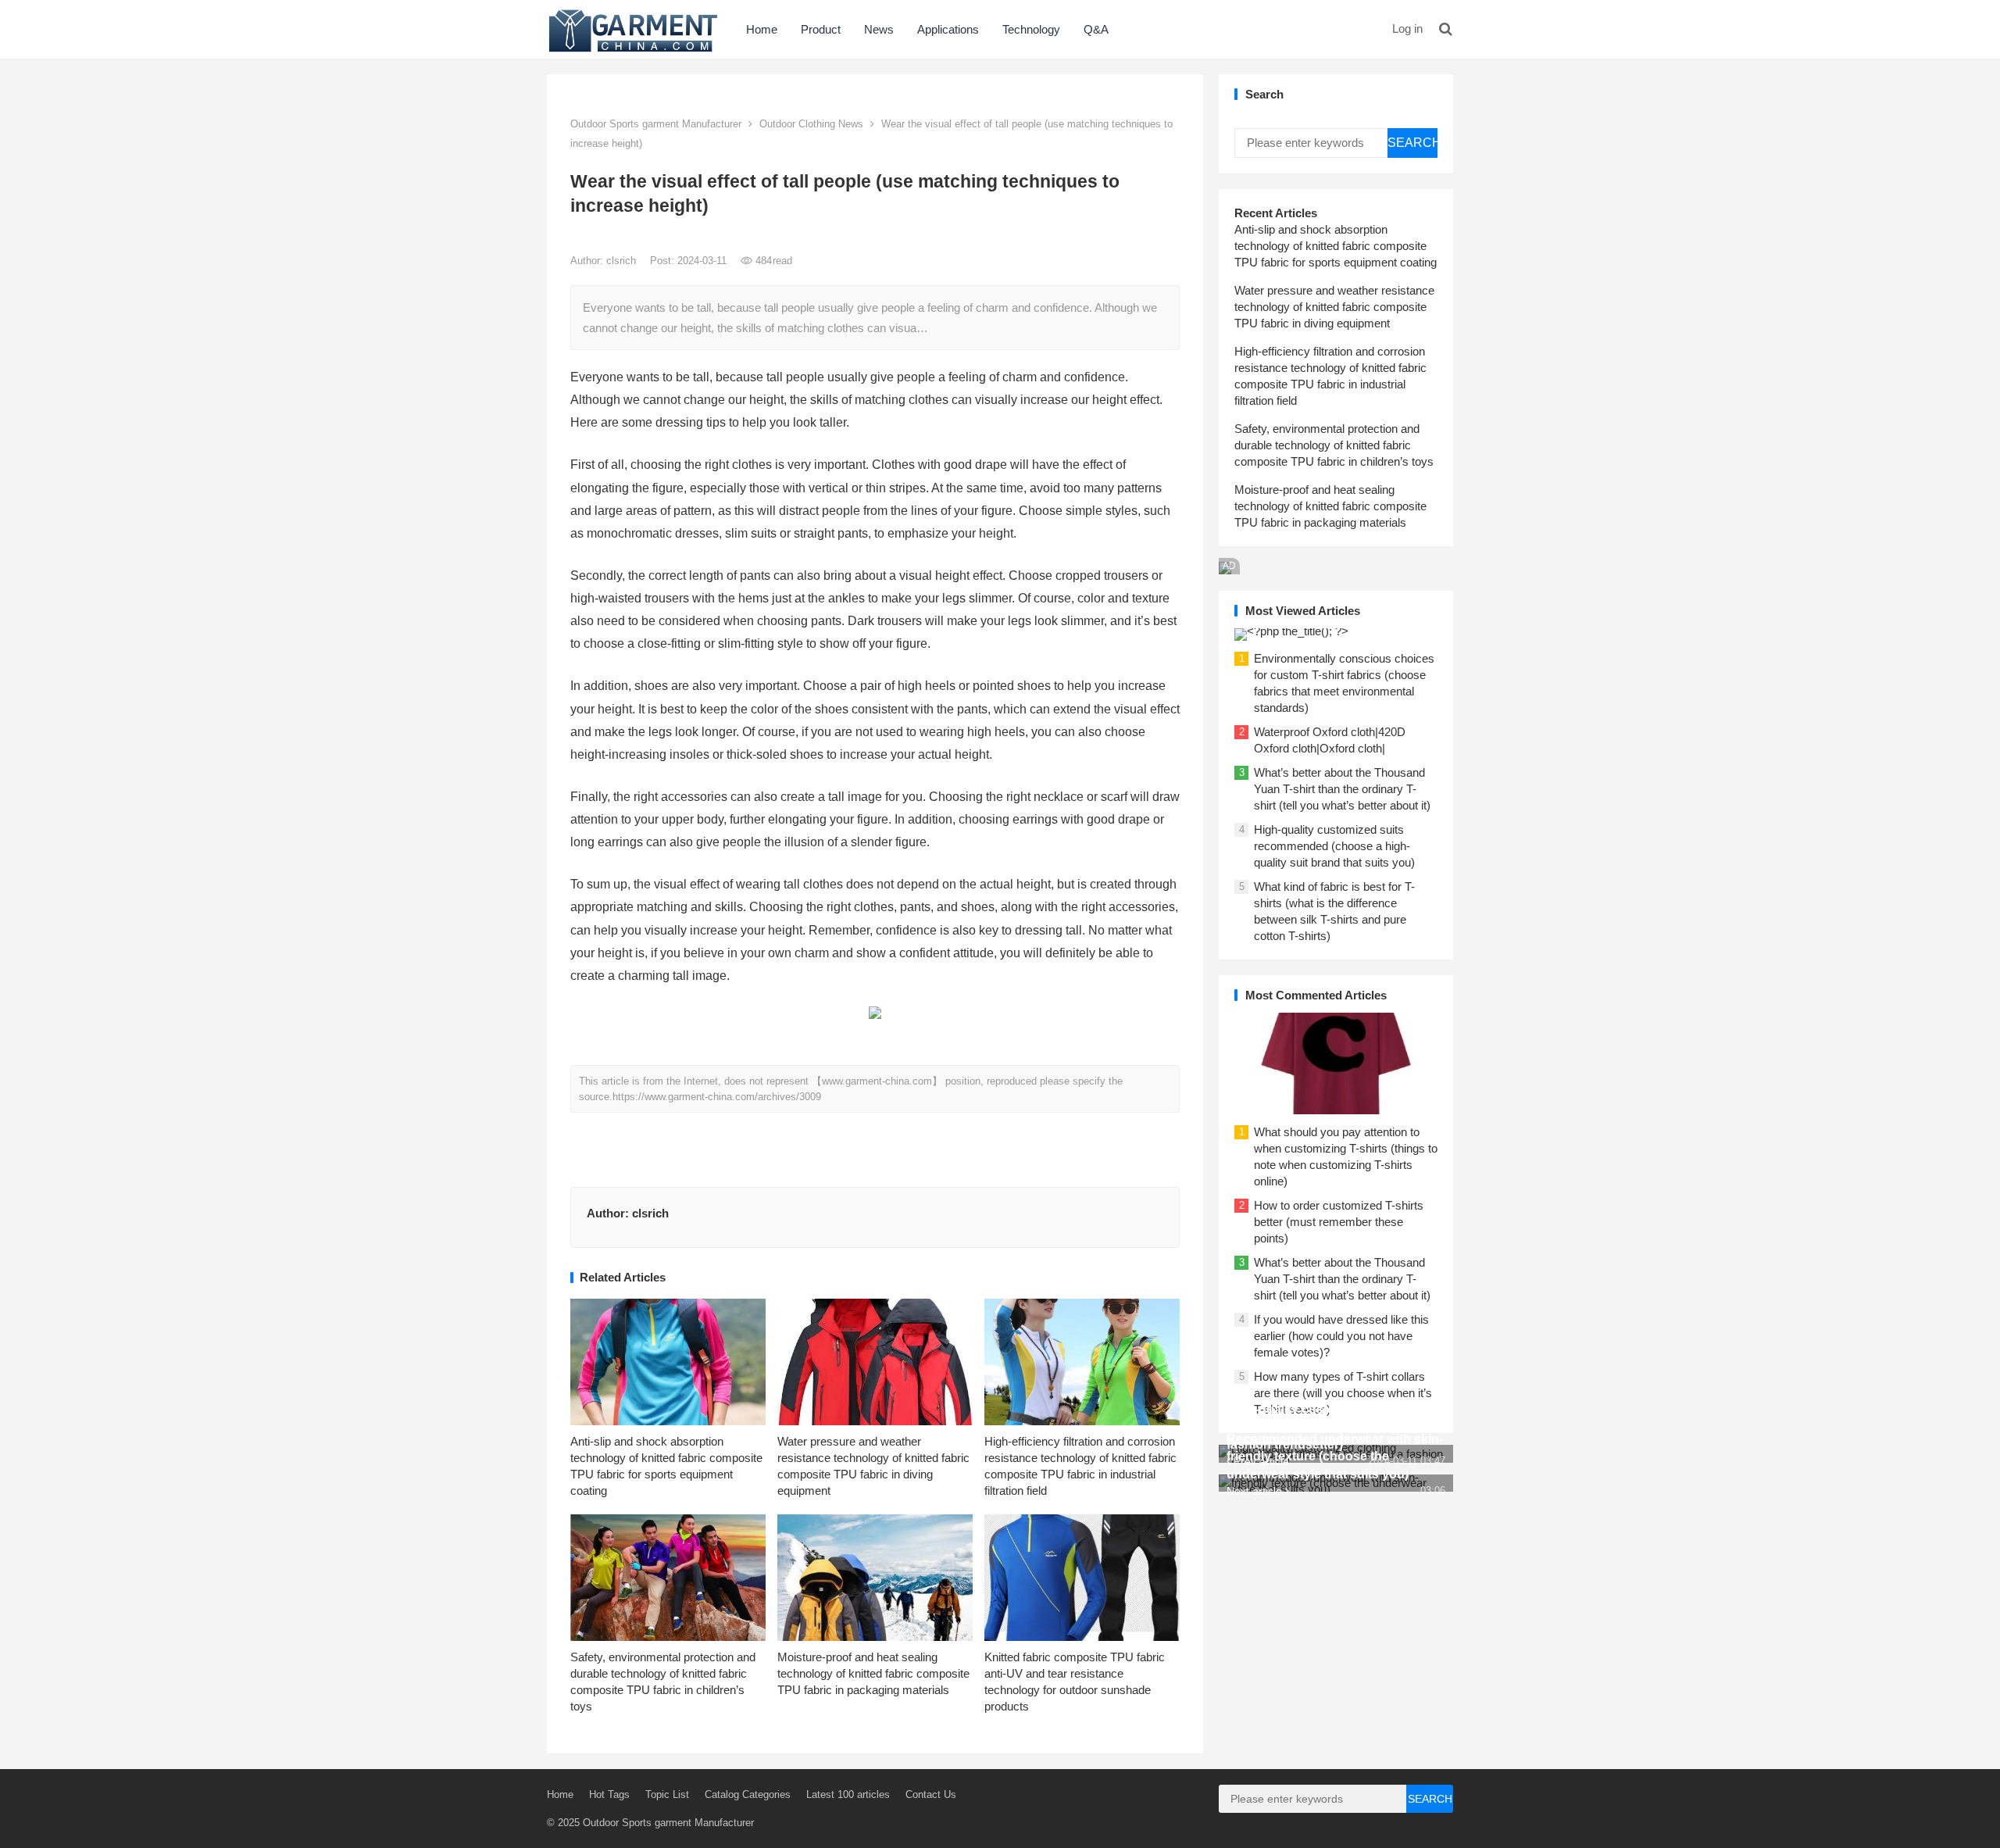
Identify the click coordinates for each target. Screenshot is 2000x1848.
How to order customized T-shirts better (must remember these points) (1339, 1222)
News (879, 29)
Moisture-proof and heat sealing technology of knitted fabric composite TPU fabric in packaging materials (873, 1673)
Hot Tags (609, 1794)
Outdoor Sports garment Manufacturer (656, 124)
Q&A (1096, 29)
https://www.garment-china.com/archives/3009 (717, 1097)
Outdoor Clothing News (811, 124)
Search (1412, 143)
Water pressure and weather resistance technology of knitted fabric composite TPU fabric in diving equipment (1334, 307)
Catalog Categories (748, 1794)
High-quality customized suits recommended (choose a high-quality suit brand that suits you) (1334, 846)
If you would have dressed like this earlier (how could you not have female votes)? (1341, 1336)
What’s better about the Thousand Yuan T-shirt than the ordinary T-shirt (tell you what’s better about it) (1342, 789)
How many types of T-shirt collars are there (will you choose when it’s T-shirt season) (1343, 1393)
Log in (1407, 29)
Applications (948, 29)
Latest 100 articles (848, 1794)
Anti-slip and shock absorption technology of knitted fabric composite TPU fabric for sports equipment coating (1336, 246)
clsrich (623, 261)
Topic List (667, 1794)
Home (762, 29)
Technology (1031, 29)
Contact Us (931, 1794)
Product (821, 29)
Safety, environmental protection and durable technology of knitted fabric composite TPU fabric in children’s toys (1334, 445)
